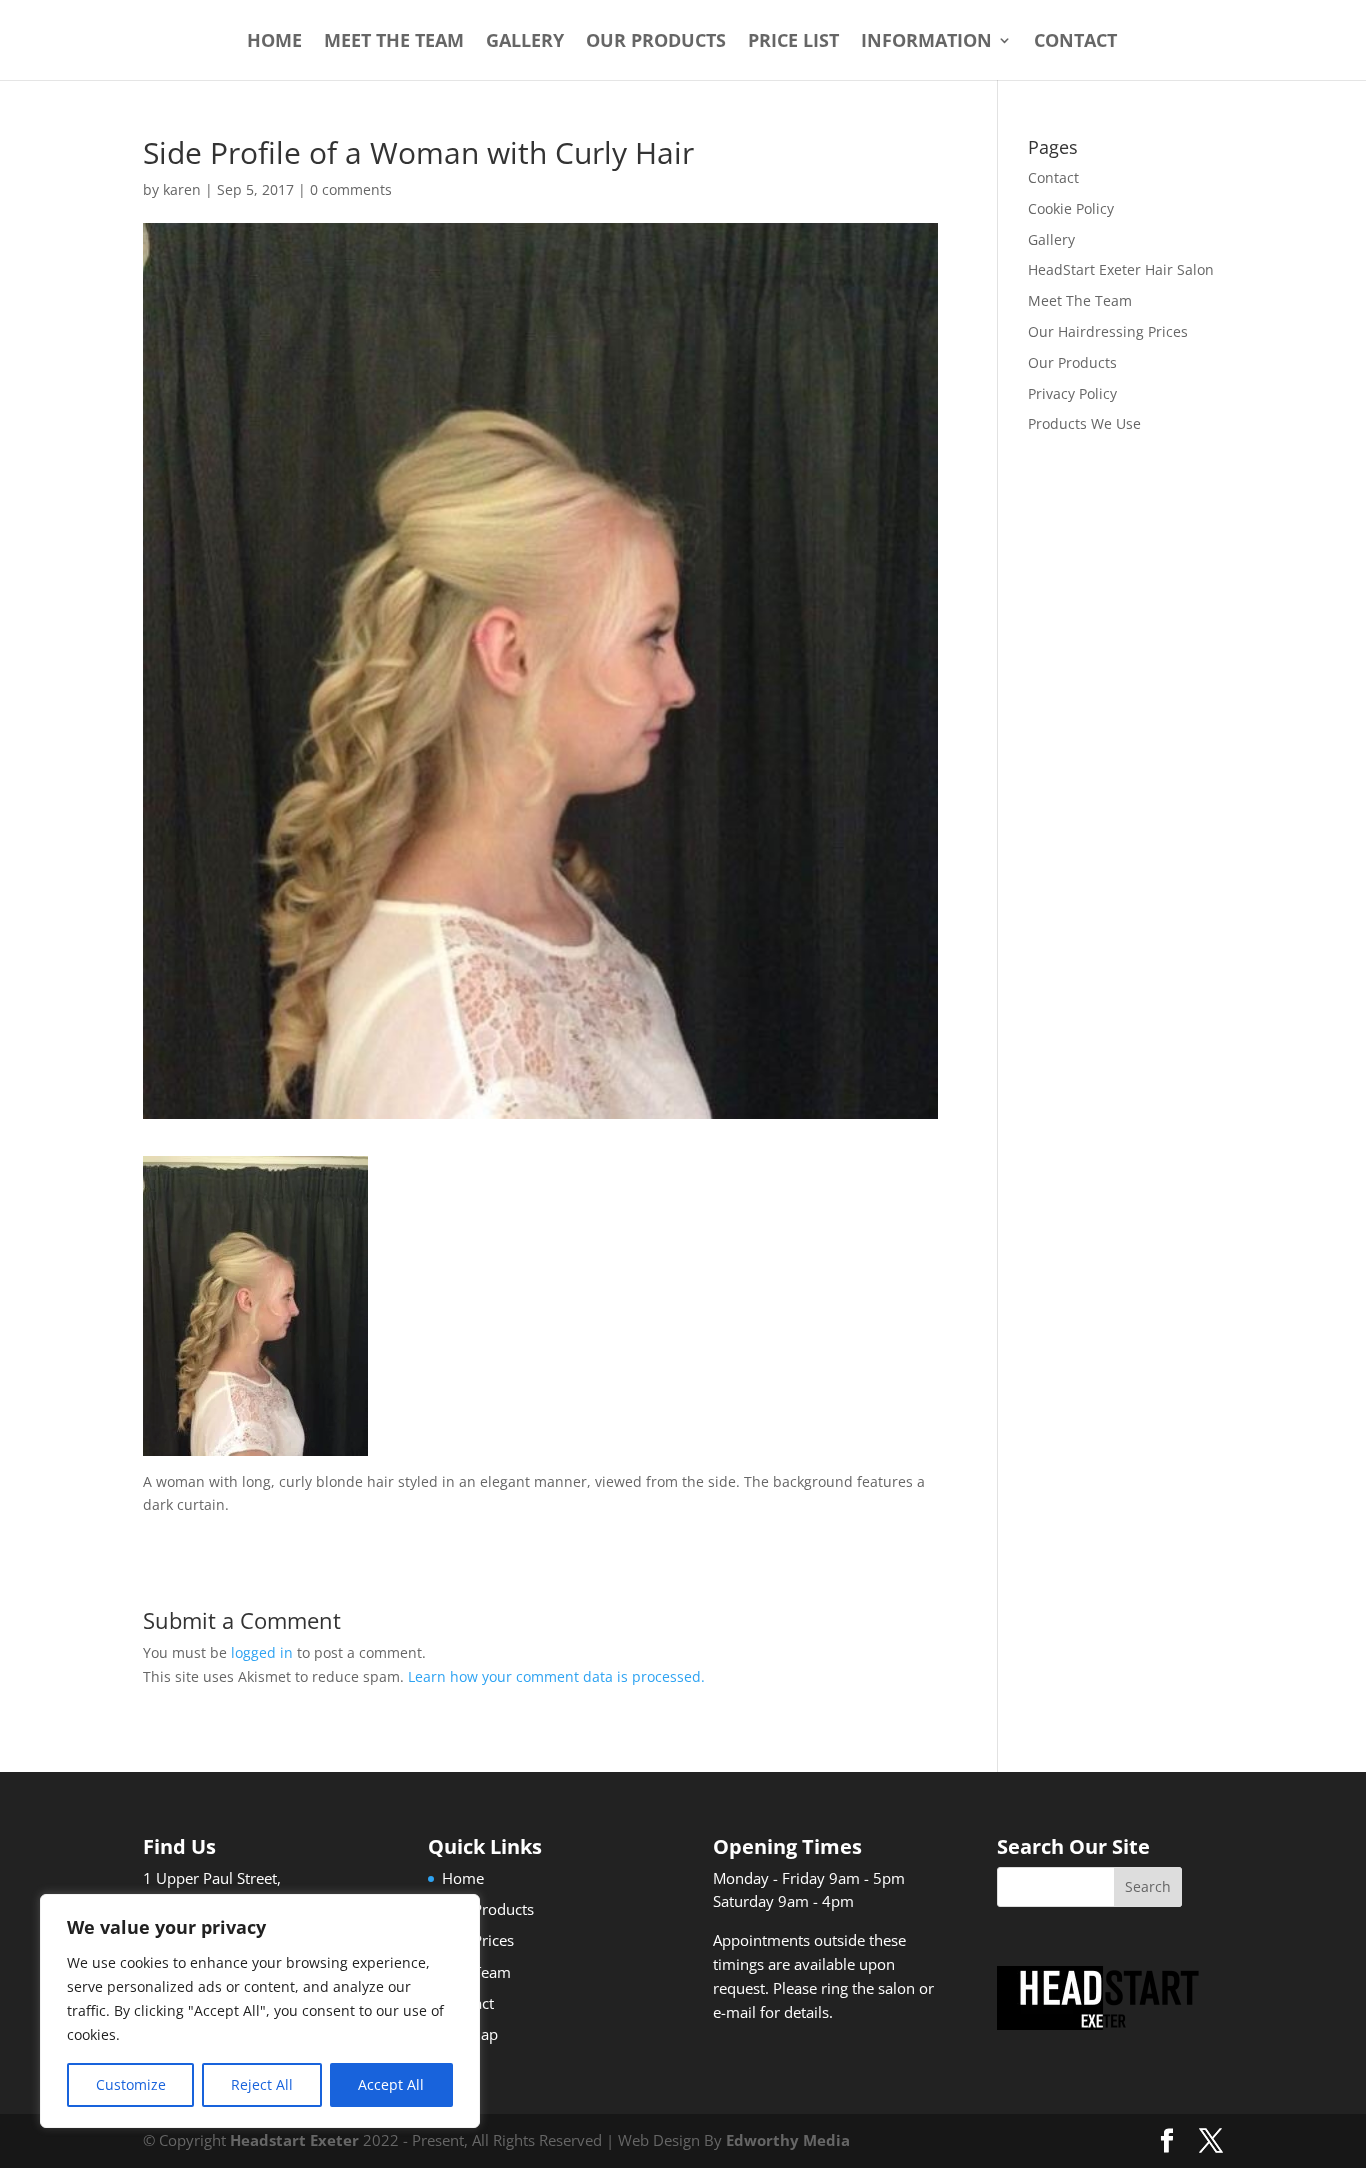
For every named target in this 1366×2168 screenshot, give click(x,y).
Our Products (1072, 362)
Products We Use (1084, 423)
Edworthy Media (788, 2140)
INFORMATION (926, 42)
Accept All (391, 2084)
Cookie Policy (1071, 208)
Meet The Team (1080, 300)
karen (182, 189)
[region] (260, 2011)
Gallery (1051, 239)
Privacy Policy (1072, 393)
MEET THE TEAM (394, 42)
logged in (262, 1652)
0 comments (351, 189)
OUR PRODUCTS (656, 42)
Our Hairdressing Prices (1108, 331)
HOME (274, 42)
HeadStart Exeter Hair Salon (1121, 269)
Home (463, 1878)
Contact (1053, 177)
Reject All (262, 2084)
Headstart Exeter (294, 2140)
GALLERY (525, 42)
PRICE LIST (793, 42)
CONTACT (1075, 42)
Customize (131, 2084)
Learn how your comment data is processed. (556, 1676)
